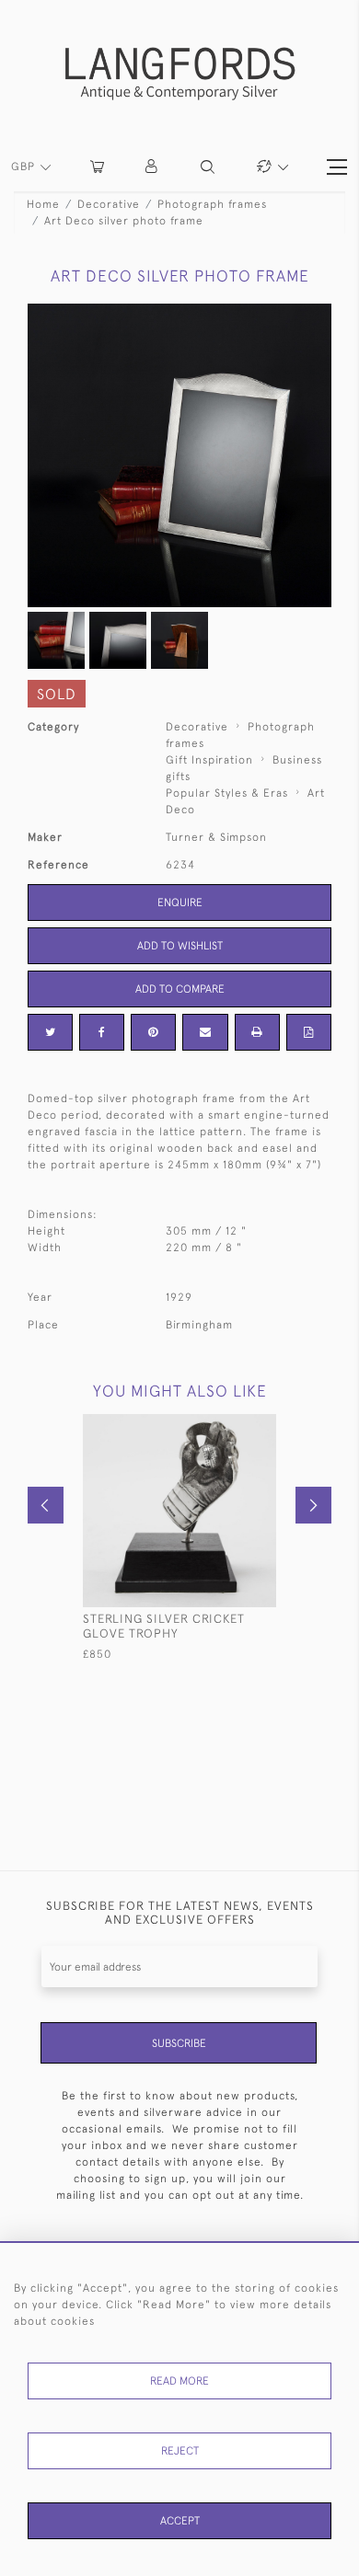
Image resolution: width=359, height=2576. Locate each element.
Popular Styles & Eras (227, 793)
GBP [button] (25, 167)
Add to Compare (180, 989)
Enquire (180, 903)
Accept (180, 2521)
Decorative (109, 204)
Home (43, 204)
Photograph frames (212, 204)
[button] (152, 167)
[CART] (97, 167)
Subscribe (179, 2043)
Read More (179, 2381)
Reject (180, 2451)
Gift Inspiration (209, 760)
